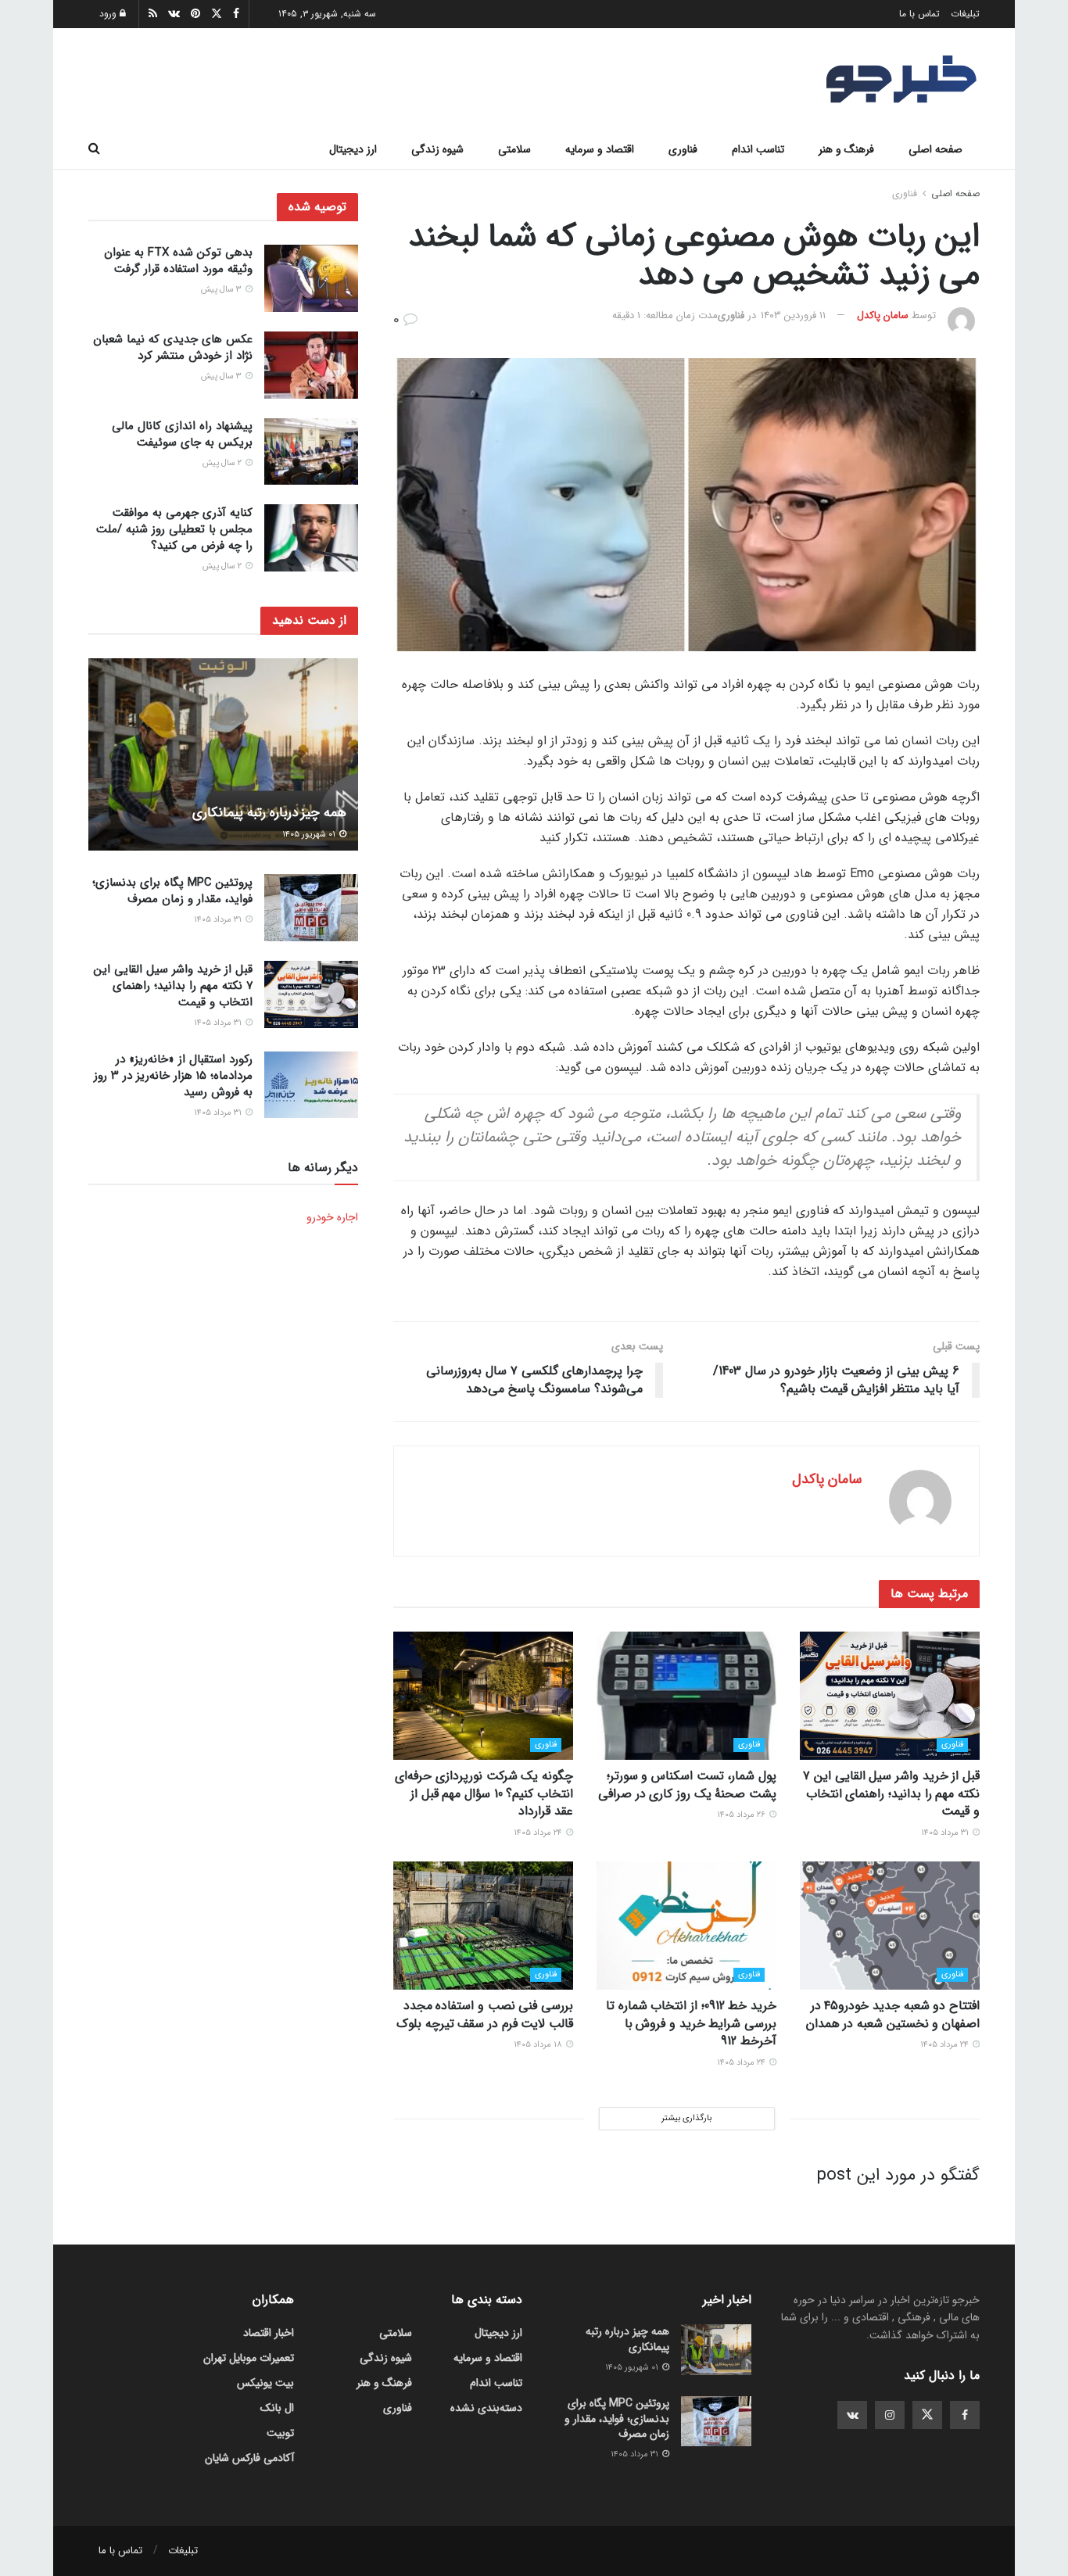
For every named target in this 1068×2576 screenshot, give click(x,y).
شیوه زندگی (437, 149)
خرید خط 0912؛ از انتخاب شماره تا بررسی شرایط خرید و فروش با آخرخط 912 (691, 2023)
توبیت (280, 2433)
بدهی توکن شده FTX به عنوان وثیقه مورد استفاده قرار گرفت (178, 261)
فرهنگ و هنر (846, 149)
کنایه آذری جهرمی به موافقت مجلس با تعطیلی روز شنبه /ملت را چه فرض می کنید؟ (174, 528)
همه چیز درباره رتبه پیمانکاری (269, 812)
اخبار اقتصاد (269, 2333)
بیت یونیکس (265, 2383)
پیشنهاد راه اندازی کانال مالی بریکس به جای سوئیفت (182, 434)
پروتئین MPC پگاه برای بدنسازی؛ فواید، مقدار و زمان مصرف (172, 890)
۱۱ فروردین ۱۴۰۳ (793, 315)
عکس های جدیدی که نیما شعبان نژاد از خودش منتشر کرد (173, 348)
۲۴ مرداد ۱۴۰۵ (539, 1833)
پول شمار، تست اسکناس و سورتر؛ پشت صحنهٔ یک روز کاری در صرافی (687, 1784)
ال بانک (277, 2408)
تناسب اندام (758, 149)
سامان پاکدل (883, 315)
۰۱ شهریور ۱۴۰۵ (310, 834)
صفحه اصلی (935, 149)
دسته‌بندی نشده (486, 2408)
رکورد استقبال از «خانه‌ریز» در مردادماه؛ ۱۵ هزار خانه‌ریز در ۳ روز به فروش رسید (173, 1076)
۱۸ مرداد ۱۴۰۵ (539, 2045)
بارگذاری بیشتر (686, 2118)
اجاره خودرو (332, 1216)
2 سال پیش (223, 463)
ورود (109, 14)
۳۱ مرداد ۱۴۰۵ (946, 1833)
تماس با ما (919, 14)
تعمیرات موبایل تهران (249, 2358)
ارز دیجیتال (353, 149)
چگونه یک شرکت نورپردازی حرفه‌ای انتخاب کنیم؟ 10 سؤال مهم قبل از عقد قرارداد (484, 1793)
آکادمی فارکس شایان (249, 2458)
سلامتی (514, 149)
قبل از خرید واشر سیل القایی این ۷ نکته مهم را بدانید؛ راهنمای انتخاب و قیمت (891, 1793)
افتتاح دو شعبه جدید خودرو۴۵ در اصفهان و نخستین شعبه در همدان (893, 2014)
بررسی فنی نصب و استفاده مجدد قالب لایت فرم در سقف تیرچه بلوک (485, 2014)
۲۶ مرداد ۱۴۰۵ (742, 1815)
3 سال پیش (222, 290)
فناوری (683, 149)
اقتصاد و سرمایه (600, 149)
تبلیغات (965, 14)
